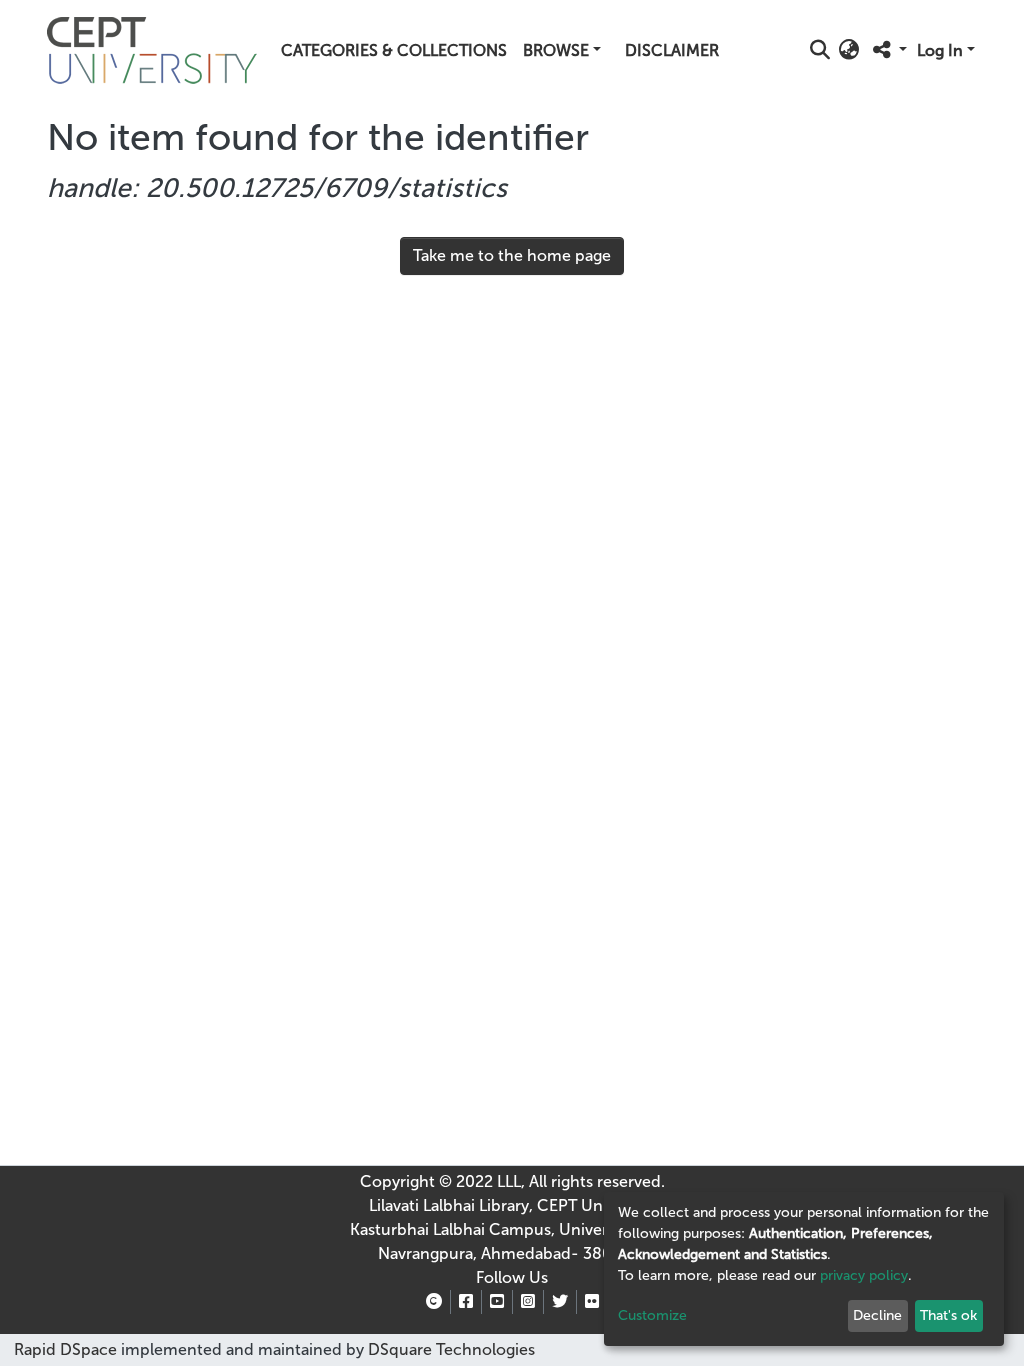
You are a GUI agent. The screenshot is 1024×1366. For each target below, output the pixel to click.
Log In (940, 50)
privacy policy (864, 1275)
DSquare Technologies (449, 1349)
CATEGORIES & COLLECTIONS (394, 50)
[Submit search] (820, 51)
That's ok (948, 1315)
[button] (849, 51)
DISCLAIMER (672, 50)
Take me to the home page (512, 255)
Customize (652, 1315)
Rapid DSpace (65, 1349)
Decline (877, 1315)
